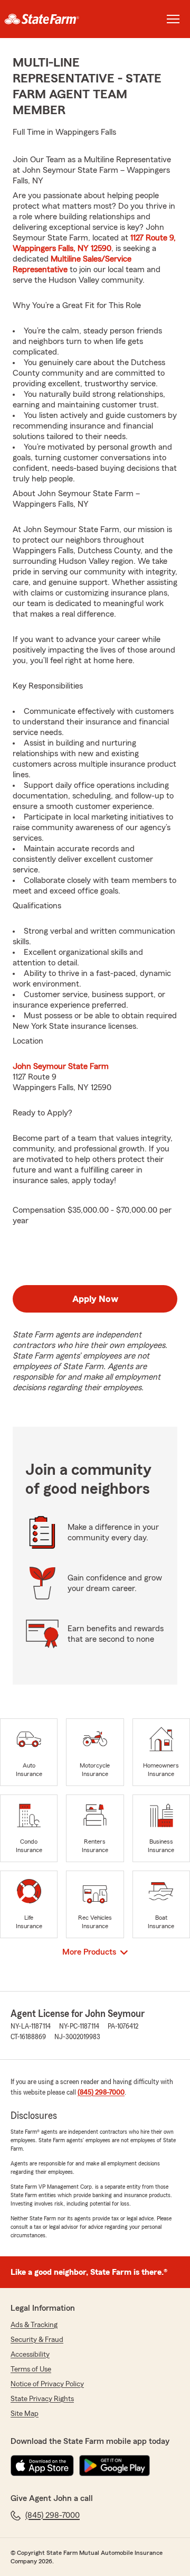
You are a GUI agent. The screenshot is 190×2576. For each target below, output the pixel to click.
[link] (47, 19)
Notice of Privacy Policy (47, 2384)
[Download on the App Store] (42, 2466)
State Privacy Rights (42, 2399)
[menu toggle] (173, 19)
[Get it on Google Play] (115, 2466)
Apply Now (95, 1299)
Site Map (25, 2414)
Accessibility (30, 2355)
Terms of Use (31, 2369)
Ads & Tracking (34, 2325)
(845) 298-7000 (101, 2093)
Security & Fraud (37, 2340)
